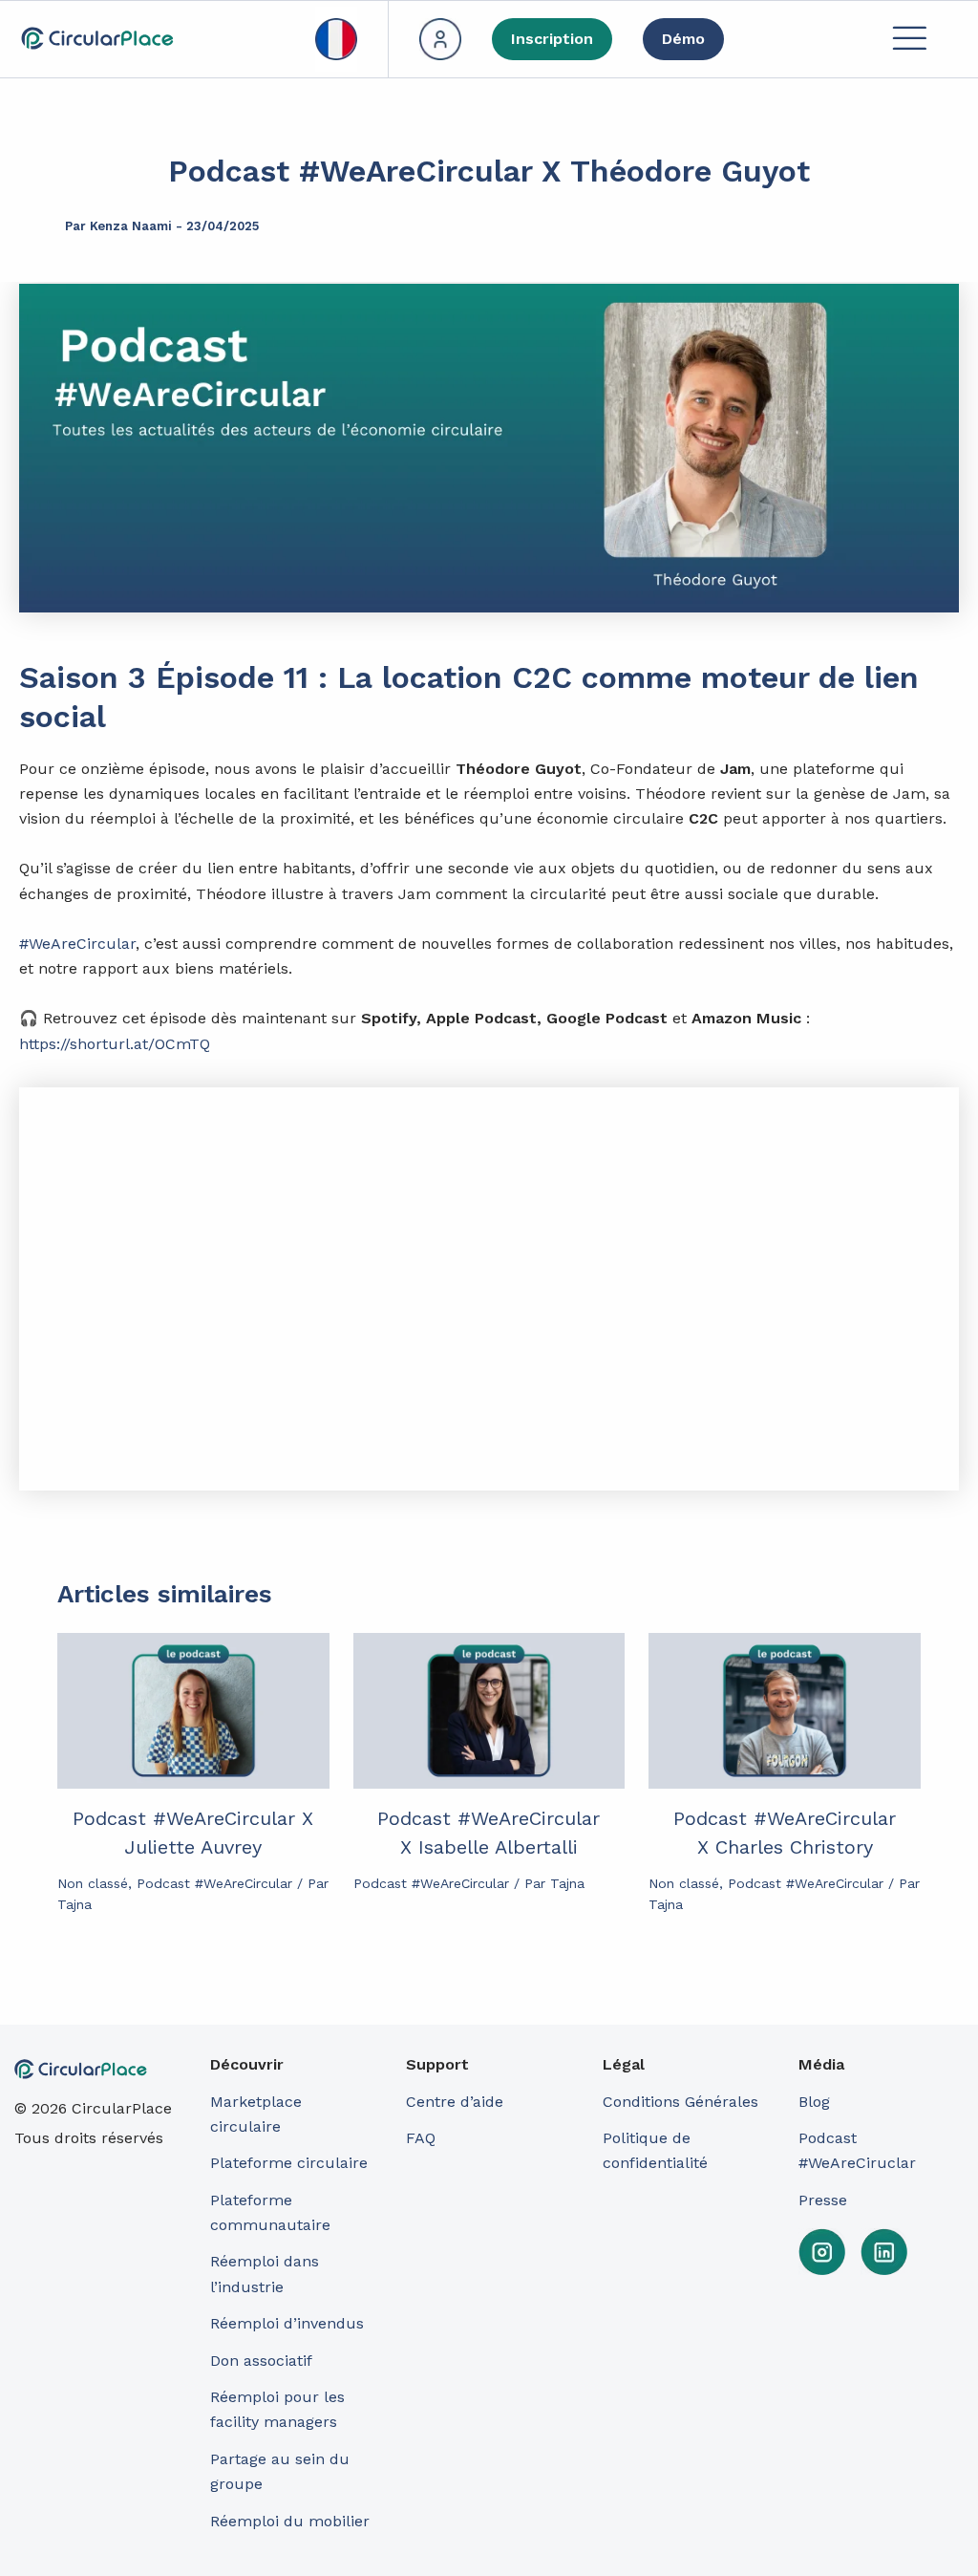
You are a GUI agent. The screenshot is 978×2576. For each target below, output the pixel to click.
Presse (823, 2200)
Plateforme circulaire (289, 2163)
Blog (814, 2102)
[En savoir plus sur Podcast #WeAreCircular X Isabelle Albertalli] (489, 1711)
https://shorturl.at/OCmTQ (115, 1044)
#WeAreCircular (77, 944)
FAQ (421, 2138)
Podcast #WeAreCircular (214, 1883)
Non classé (93, 1883)
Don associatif (261, 2361)
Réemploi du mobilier (290, 2521)
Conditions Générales (680, 2102)
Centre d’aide (455, 2102)
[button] (909, 40)
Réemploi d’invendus (287, 2323)
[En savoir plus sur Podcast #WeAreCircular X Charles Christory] (785, 1711)
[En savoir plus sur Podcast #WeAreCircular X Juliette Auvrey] (193, 1711)
